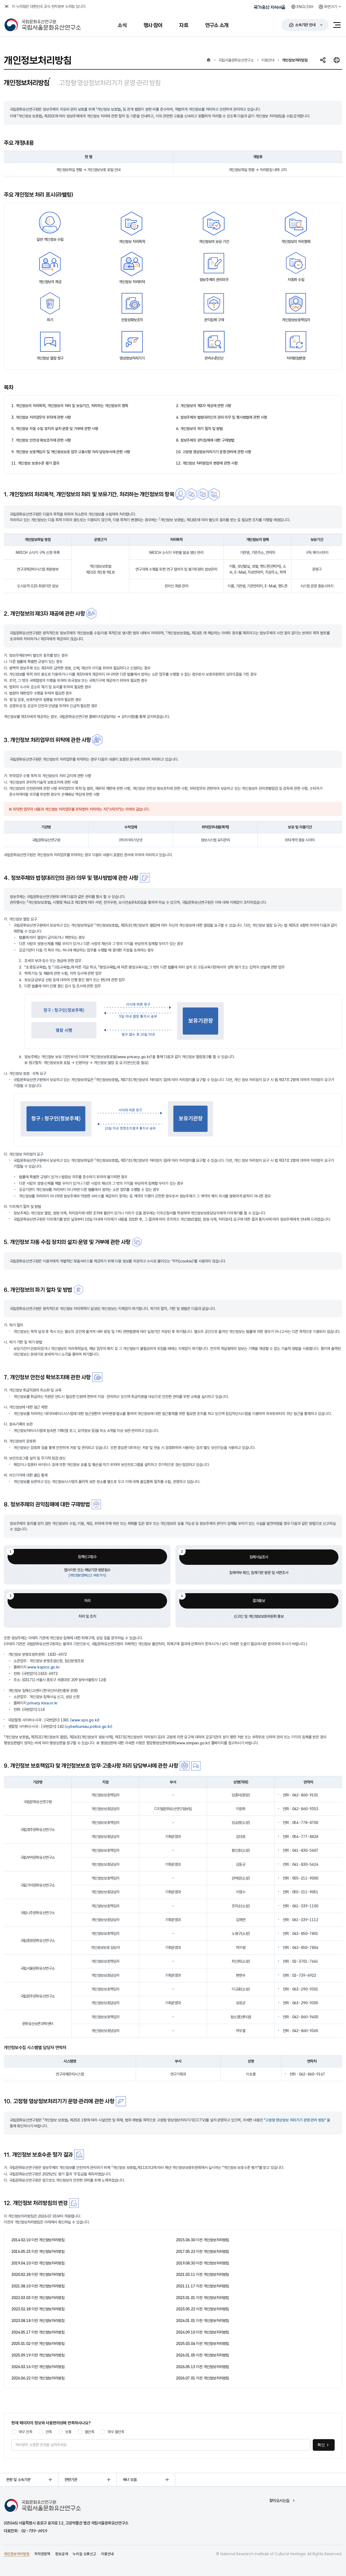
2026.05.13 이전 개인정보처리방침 (202, 2367)
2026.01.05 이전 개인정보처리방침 (202, 2355)
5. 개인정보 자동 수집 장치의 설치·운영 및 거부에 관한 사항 (55, 429)
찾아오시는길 (279, 2501)
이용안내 (268, 60)
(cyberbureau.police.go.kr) (88, 1726)
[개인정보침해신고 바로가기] (87, 1575)
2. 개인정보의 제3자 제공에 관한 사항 (204, 406)
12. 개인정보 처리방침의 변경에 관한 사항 (207, 463)
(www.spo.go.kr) (85, 1720)
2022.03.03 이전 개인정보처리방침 (38, 2298)
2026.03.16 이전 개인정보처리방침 (38, 2367)
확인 (321, 2445)
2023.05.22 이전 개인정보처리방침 (202, 2309)
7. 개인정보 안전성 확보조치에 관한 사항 (41, 440)
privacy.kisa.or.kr (42, 1703)
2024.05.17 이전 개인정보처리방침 (38, 2332)
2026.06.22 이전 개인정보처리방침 (38, 2378)
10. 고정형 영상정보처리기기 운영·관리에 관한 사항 (214, 452)
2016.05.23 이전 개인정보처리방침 (38, 2251)
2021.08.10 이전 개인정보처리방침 (38, 2286)
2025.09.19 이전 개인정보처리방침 (38, 2355)
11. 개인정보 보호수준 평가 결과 (35, 463)
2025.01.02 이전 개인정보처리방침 (38, 2343)
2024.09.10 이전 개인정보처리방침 (202, 2332)
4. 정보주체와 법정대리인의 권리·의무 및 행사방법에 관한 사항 (222, 417)
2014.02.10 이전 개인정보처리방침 (38, 2240)
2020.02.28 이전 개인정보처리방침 (38, 2274)
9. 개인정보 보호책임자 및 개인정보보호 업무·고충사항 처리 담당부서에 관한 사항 (71, 452)
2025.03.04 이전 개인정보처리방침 (202, 2343)
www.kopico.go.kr (43, 1667)
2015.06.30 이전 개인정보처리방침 (202, 2240)
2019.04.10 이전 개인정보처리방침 (38, 2263)
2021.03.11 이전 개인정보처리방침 (202, 2274)
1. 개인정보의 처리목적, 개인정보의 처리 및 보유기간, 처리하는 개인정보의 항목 (70, 406)
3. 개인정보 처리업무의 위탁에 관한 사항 (41, 417)
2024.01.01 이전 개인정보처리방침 (202, 2321)
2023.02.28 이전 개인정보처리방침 (38, 2309)
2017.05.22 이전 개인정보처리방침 (202, 2251)
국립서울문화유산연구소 (236, 60)
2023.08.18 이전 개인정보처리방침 (38, 2321)
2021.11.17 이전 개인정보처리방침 (202, 2286)
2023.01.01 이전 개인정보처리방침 (202, 2298)
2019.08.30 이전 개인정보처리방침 (202, 2263)
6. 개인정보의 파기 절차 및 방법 (199, 429)
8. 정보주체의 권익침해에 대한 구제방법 (205, 440)
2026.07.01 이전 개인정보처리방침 (202, 2378)
